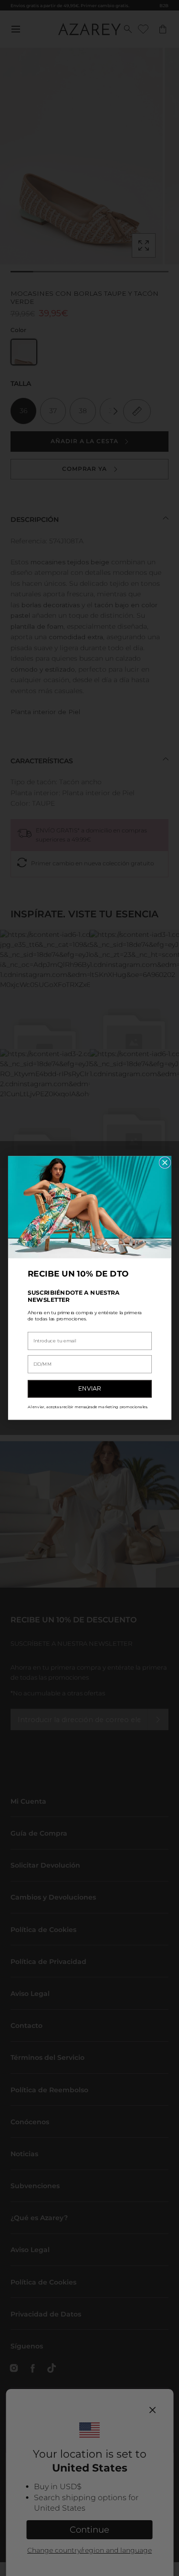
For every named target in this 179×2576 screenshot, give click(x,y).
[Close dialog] (165, 1163)
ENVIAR (90, 1389)
